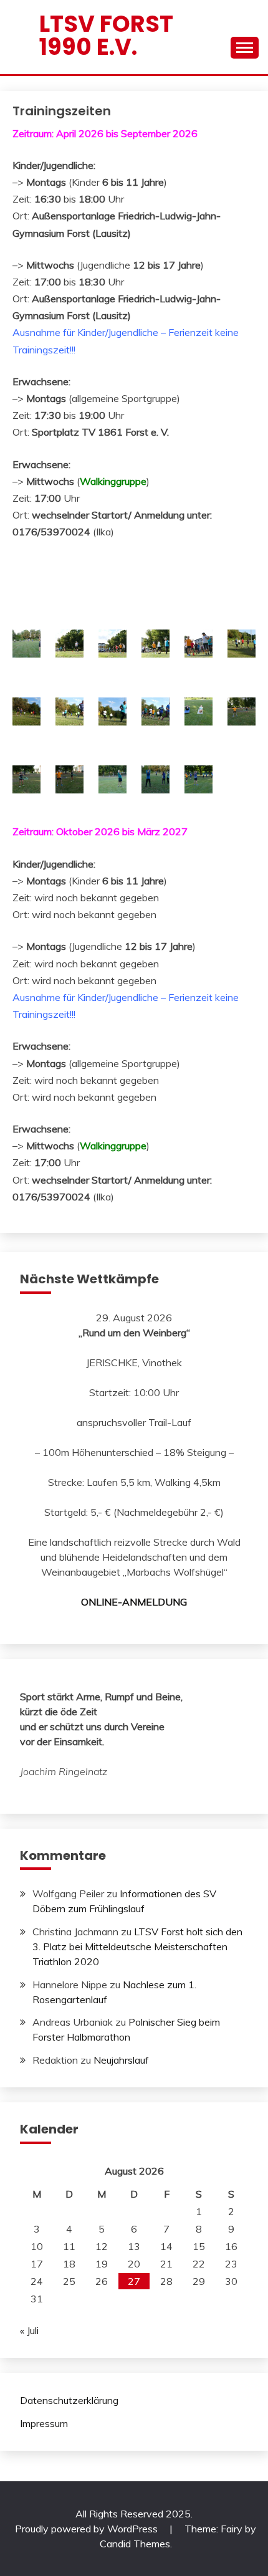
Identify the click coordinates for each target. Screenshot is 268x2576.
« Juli (29, 2330)
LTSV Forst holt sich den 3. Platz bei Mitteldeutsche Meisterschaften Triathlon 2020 (137, 1946)
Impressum (44, 2423)
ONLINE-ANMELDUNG (134, 1602)
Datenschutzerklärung (69, 2400)
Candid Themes (135, 2544)
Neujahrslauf (121, 2060)
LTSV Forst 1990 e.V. (106, 35)
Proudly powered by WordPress (88, 2529)
